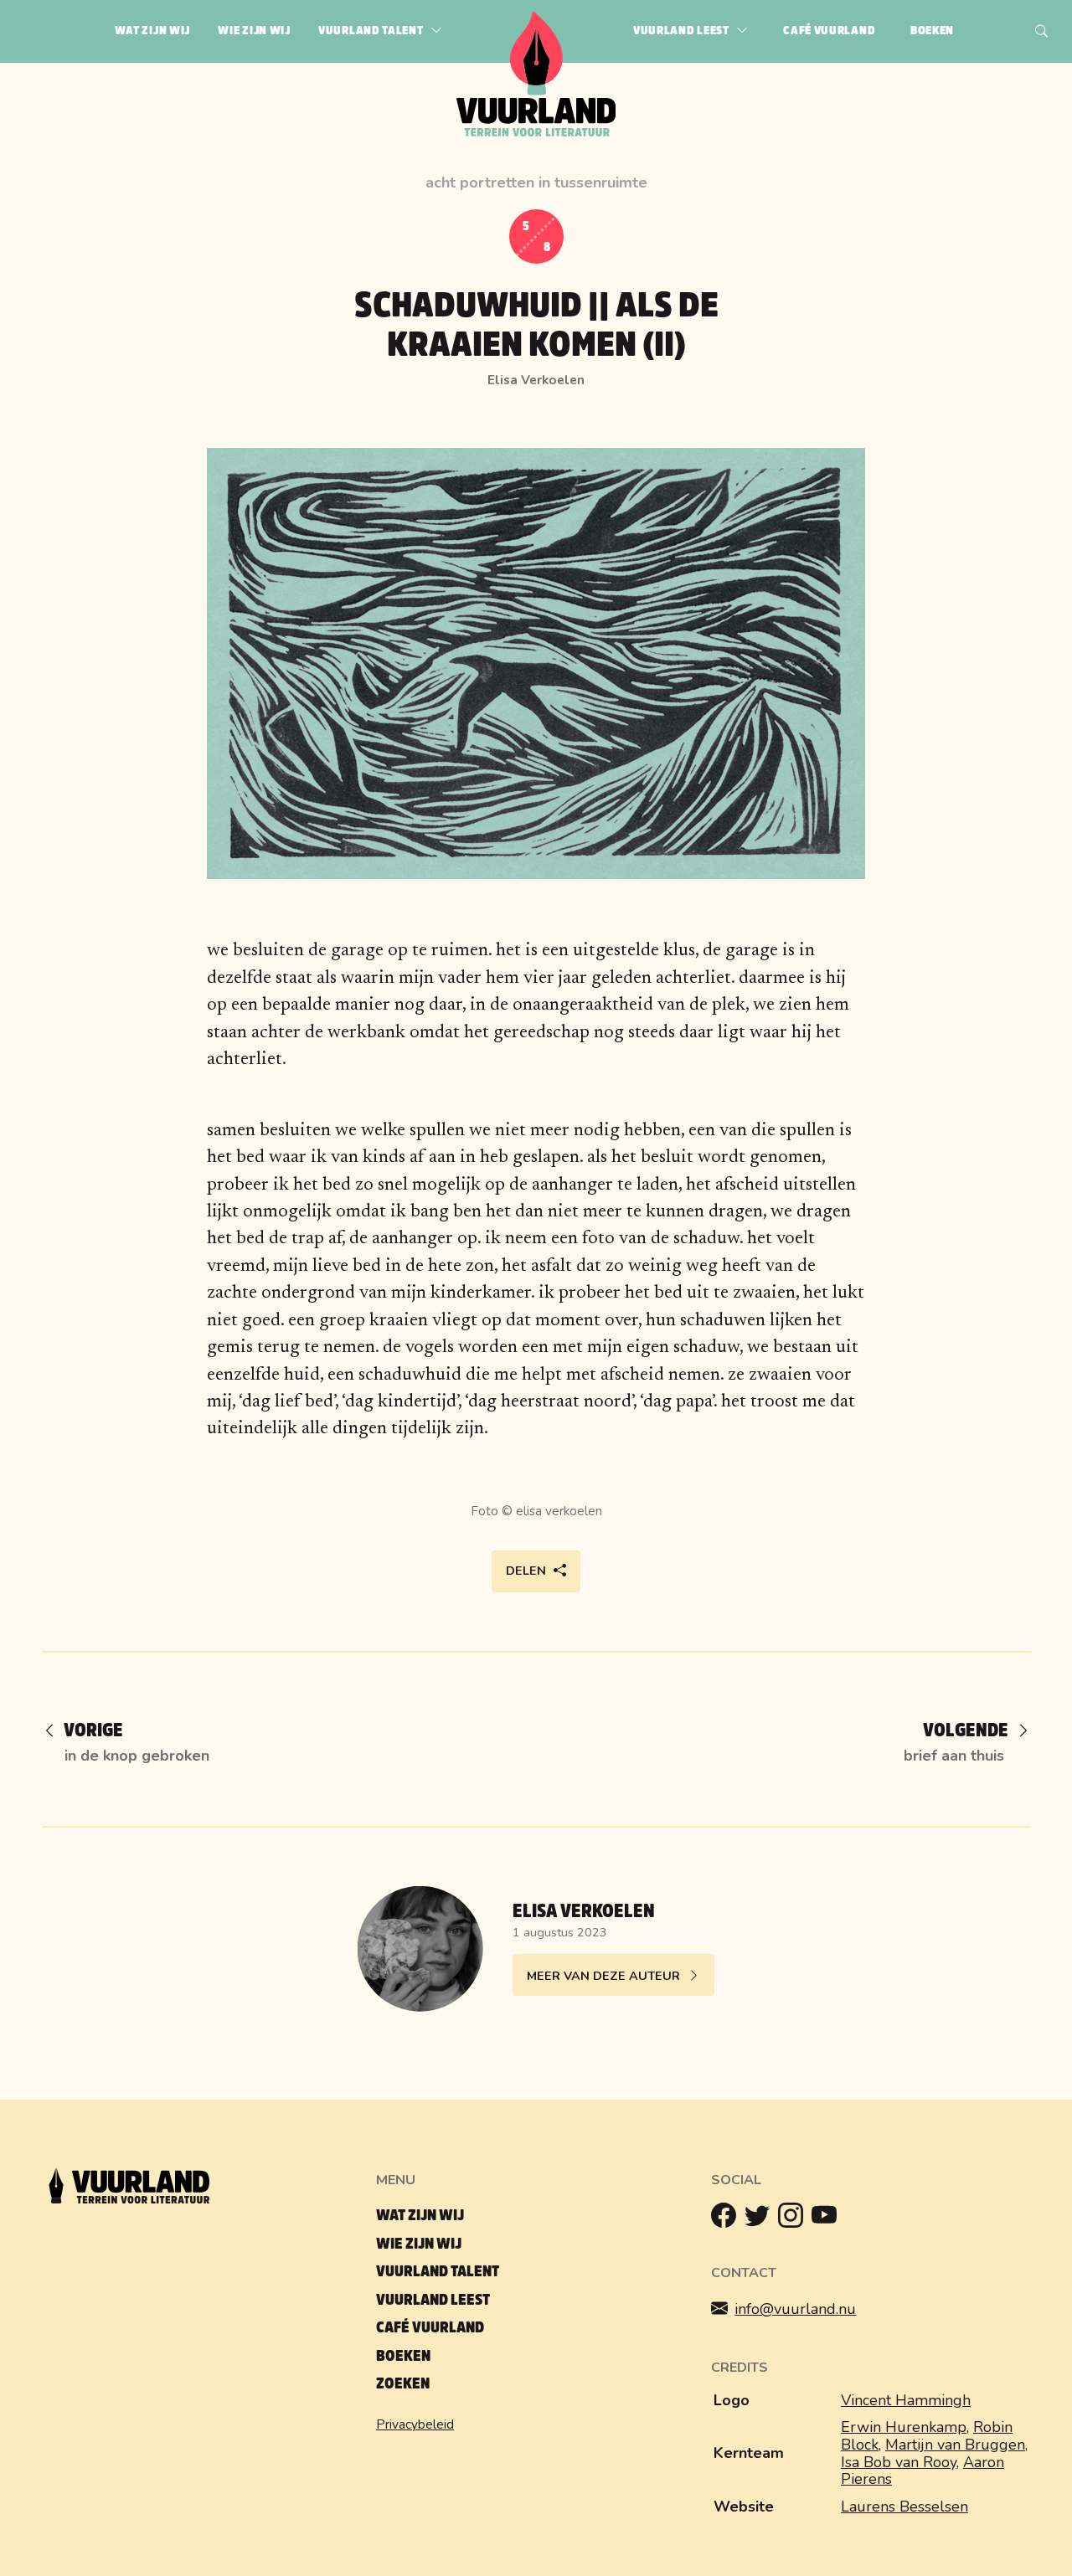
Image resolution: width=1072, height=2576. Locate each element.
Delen (526, 1571)
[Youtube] (828, 2219)
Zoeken (403, 2384)
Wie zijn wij (419, 2244)
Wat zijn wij (420, 2216)
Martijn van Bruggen (955, 2445)
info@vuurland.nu (795, 2309)
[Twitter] (761, 2219)
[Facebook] (728, 2219)
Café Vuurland (430, 2328)
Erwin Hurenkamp (904, 2427)
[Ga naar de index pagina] (536, 133)
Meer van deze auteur (603, 1976)
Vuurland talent (438, 2272)
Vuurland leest (433, 2300)
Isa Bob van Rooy (899, 2462)
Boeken (403, 2356)
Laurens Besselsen (904, 2507)
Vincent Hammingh (906, 2400)
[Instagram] (795, 2219)
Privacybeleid (415, 2424)
